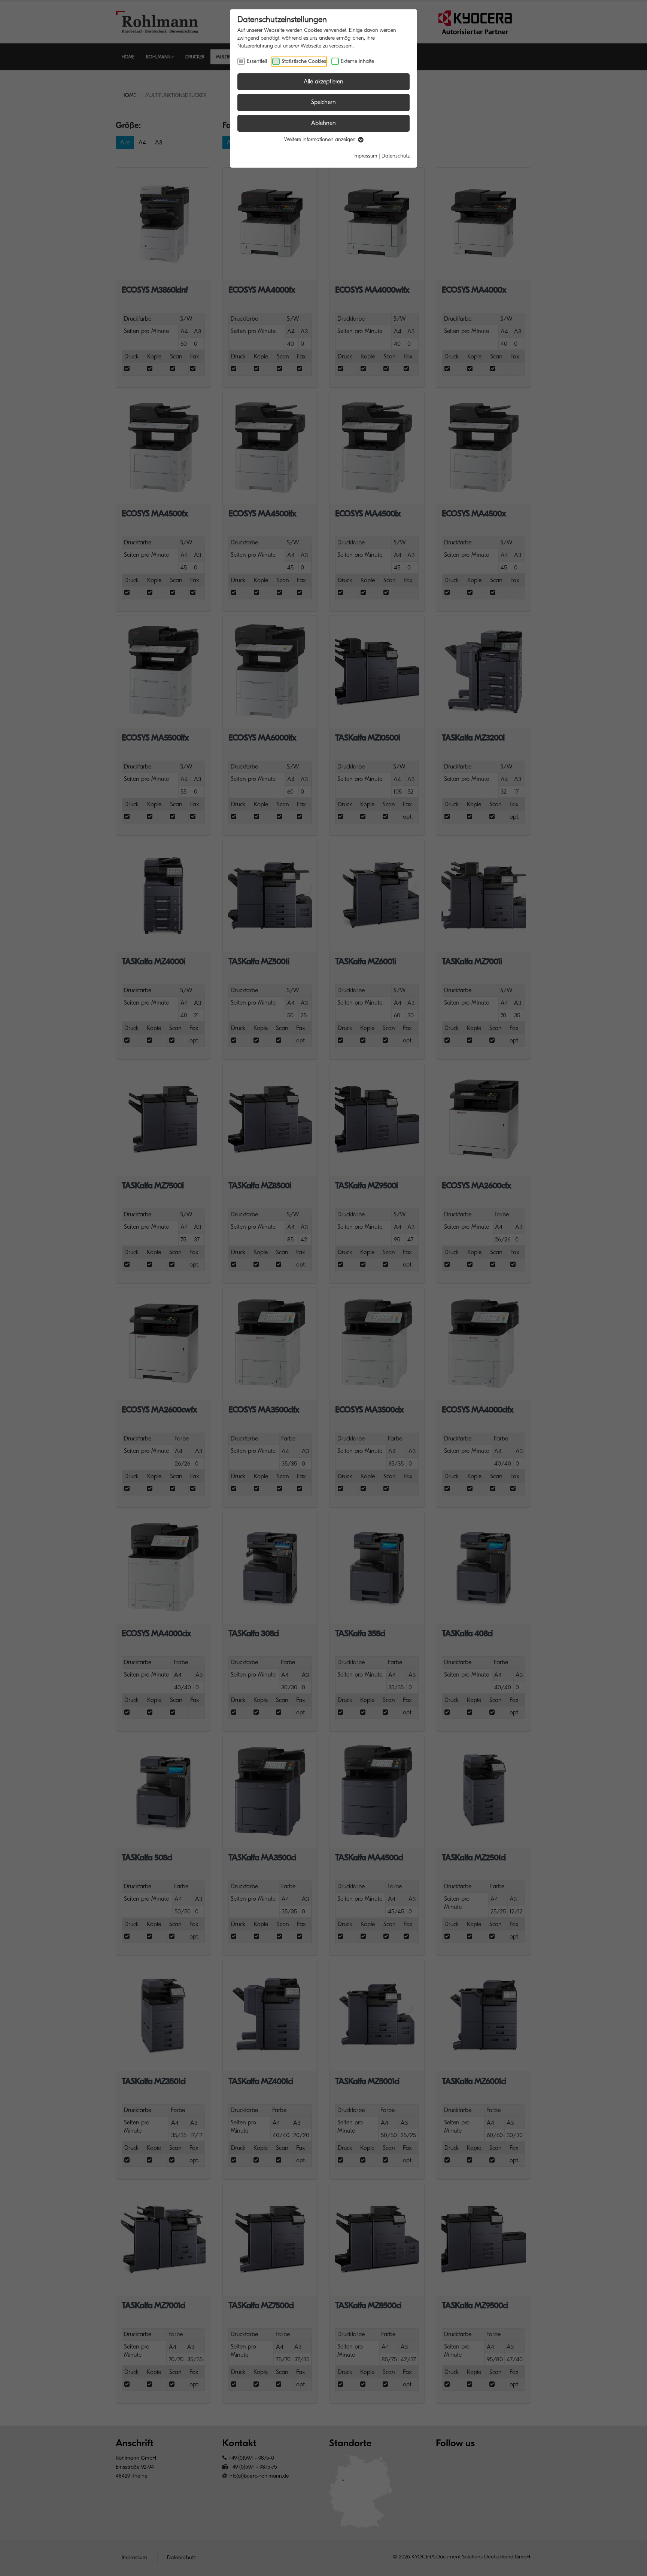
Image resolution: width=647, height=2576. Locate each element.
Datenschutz (396, 156)
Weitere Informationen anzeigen (321, 139)
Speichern (323, 102)
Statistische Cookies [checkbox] (304, 61)
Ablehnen (323, 123)
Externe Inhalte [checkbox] (357, 61)
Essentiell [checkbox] (257, 61)
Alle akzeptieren (323, 82)
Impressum (365, 156)
